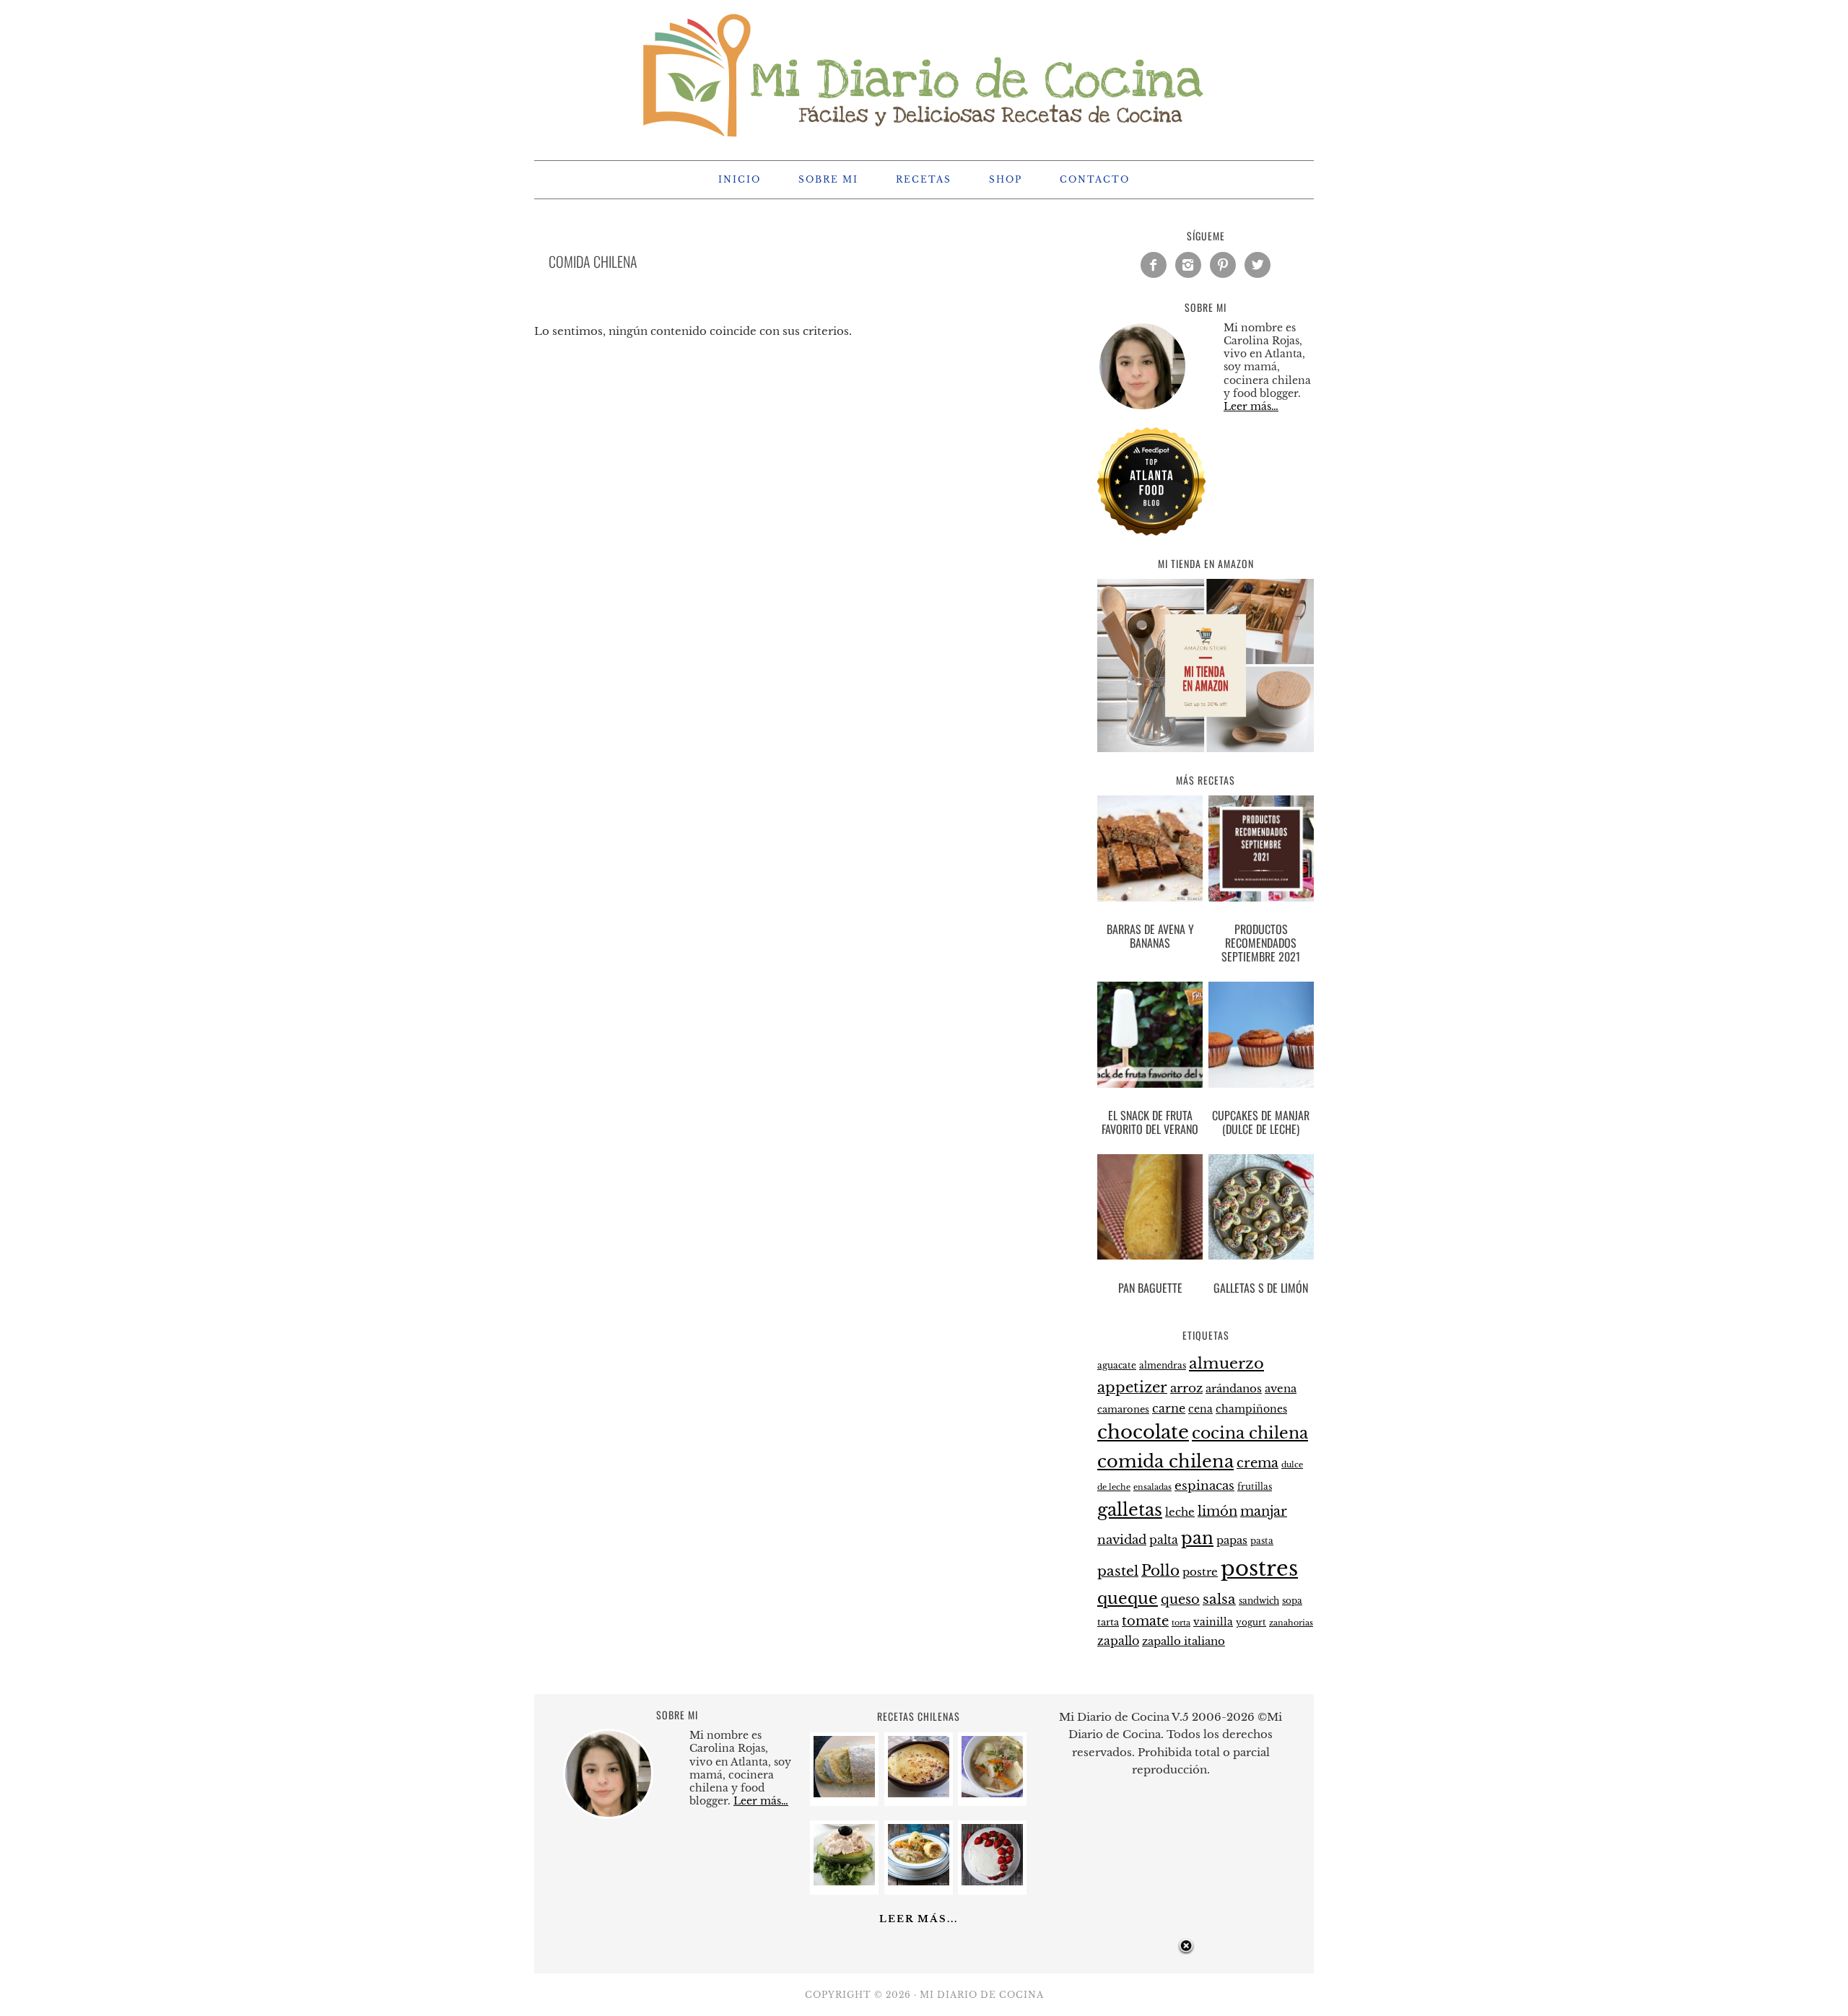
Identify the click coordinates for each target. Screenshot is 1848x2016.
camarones (1123, 1409)
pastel (1118, 1571)
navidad (1122, 1540)
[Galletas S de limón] (1261, 1210)
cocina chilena (1250, 1433)
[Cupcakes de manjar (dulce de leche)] (1261, 1037)
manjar (1264, 1511)
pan (1197, 1538)
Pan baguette (1150, 1288)
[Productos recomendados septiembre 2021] (1261, 851)
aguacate (1117, 1365)
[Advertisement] (924, 1978)
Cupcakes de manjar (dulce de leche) (1261, 1122)
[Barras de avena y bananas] (1150, 851)
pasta (1262, 1541)
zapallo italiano (1184, 1641)
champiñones (1251, 1409)
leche (1180, 1512)
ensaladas (1152, 1487)
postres (1259, 1568)
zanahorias (1291, 1623)
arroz (1186, 1388)
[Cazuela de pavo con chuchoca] (919, 1881)
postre (1200, 1572)
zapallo (1118, 1641)
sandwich (1259, 1601)
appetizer (1132, 1387)
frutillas (1255, 1487)
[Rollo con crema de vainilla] (844, 1793)
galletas (1130, 1510)
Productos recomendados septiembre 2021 (1261, 943)
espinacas (1204, 1486)
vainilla (1213, 1622)
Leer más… (1251, 406)
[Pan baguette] (1150, 1210)
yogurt (1251, 1623)
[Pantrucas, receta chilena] (992, 1793)
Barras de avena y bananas (1150, 936)
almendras (1163, 1365)
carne (1169, 1408)
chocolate (1143, 1432)
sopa (1292, 1601)
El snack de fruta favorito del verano (1150, 1122)
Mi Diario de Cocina (924, 74)
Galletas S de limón (1261, 1288)
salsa (1219, 1599)
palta (1164, 1540)
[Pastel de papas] (919, 1793)
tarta (1108, 1622)
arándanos (1234, 1389)
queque (1128, 1598)
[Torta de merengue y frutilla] (992, 1881)
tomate (1145, 1621)
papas (1232, 1540)
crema (1258, 1463)
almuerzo (1226, 1363)
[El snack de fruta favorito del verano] (1150, 1037)
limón (1217, 1511)
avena (1281, 1389)
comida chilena (1165, 1461)
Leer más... (919, 1919)
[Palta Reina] (844, 1881)
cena (1200, 1409)
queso (1180, 1600)
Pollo (1160, 1571)
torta (1181, 1623)
